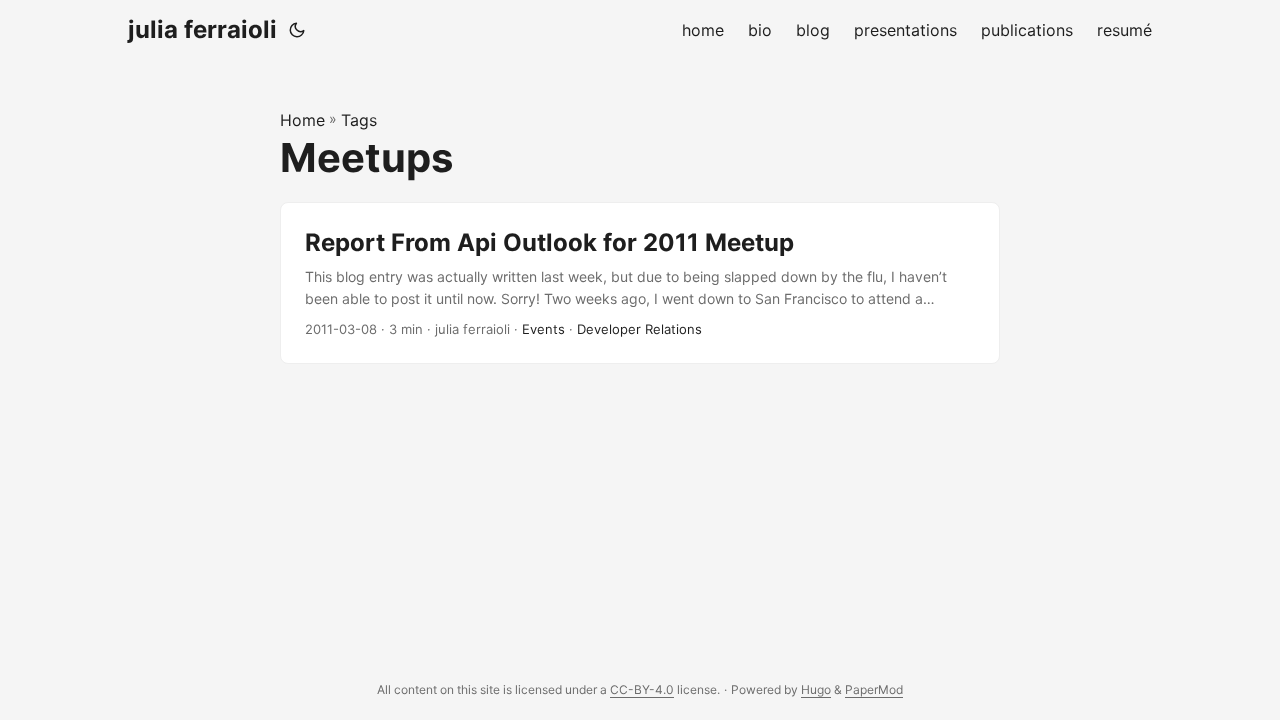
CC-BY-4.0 (642, 689)
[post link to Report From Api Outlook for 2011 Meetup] (640, 283)
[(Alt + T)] (297, 30)
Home (302, 120)
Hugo (816, 689)
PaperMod (874, 689)
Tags (359, 120)
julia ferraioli (202, 29)
